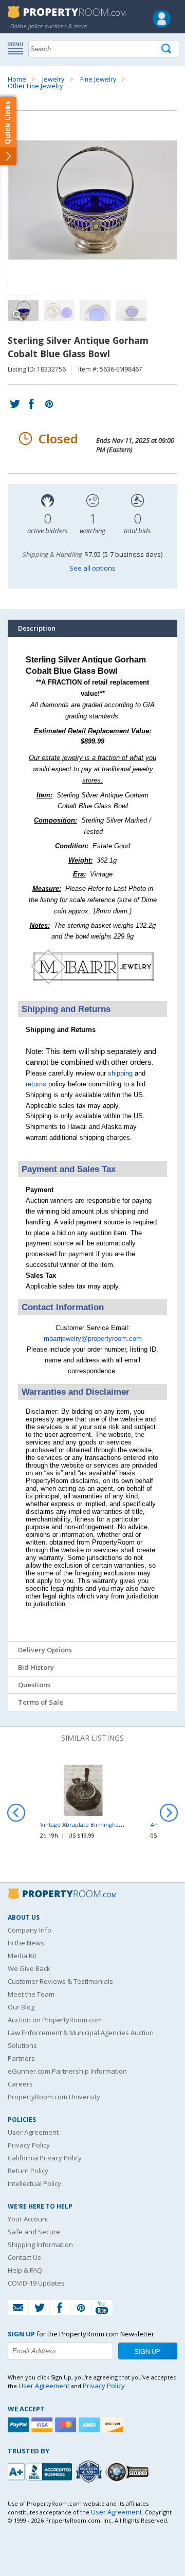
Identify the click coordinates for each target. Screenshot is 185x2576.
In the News (26, 1943)
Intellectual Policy (34, 2183)
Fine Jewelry (98, 79)
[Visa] (43, 2425)
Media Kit (22, 1956)
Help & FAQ (25, 2270)
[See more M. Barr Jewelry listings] (92, 988)
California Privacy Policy (45, 2158)
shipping (120, 1073)
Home (17, 79)
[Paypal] (20, 2425)
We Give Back (29, 1968)
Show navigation (18, 48)
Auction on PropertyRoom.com (55, 2020)
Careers (20, 2084)
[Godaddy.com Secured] (129, 2472)
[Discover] (114, 2425)
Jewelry (53, 79)
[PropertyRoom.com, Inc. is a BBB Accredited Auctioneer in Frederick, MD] (41, 2471)
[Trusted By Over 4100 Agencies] (90, 2472)
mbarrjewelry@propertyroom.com (93, 1339)
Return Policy (28, 2171)
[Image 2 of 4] (59, 310)
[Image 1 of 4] (92, 200)
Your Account (28, 2219)
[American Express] (90, 2425)
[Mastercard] (67, 2425)
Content (10, 130)
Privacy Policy (29, 2145)
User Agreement (33, 2132)
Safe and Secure (34, 2232)
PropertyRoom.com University (54, 2097)
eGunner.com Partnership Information (67, 2071)
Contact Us (24, 2257)
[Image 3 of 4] (95, 310)
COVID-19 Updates (36, 2283)
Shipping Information (40, 2245)
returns (36, 1084)
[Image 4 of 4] (131, 310)
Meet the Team (31, 1994)
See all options (92, 568)
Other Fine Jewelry (35, 86)
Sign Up (147, 2351)
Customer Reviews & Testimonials (60, 1981)
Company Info (30, 1930)
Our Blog (21, 2007)
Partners (21, 2058)
